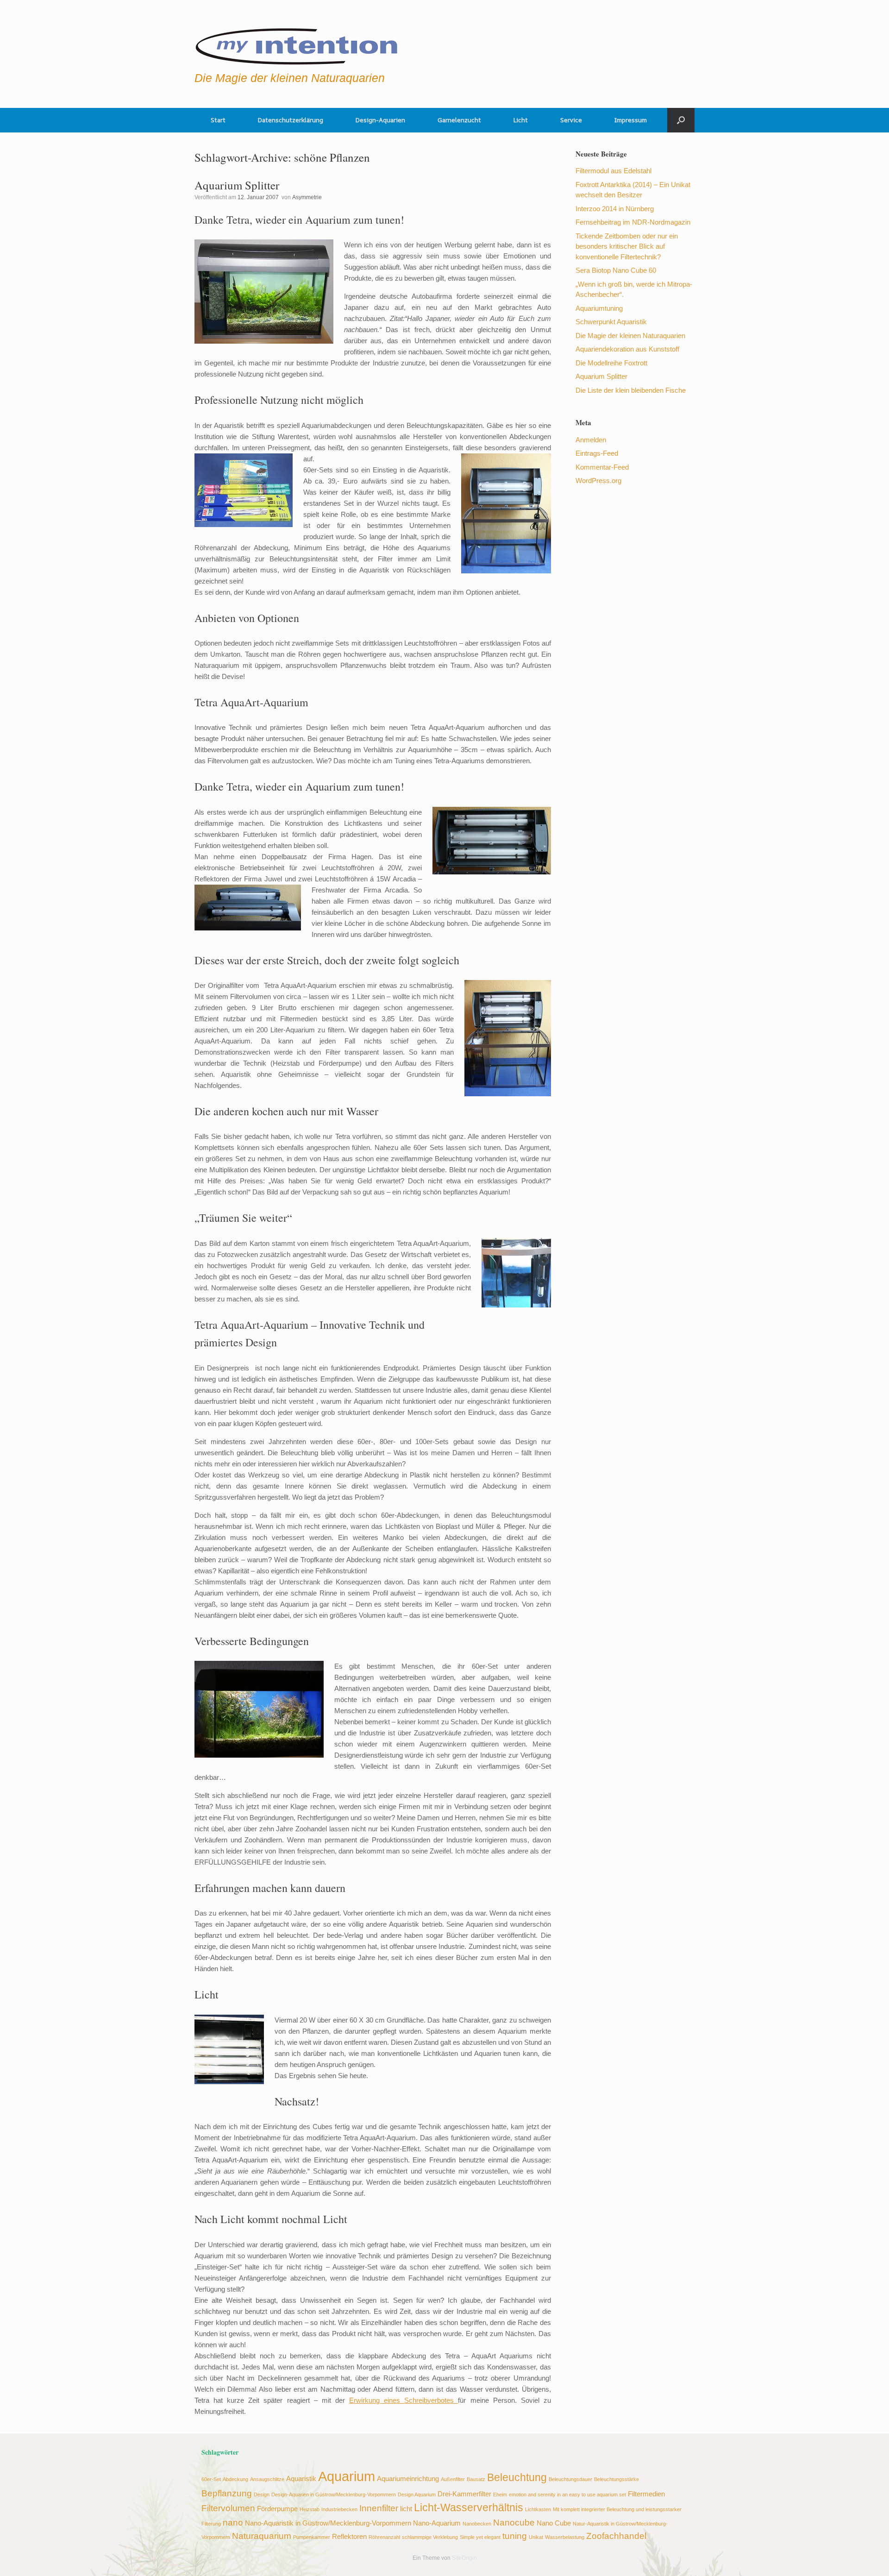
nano (233, 2522)
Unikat (536, 2537)
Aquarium (347, 2476)
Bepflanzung (227, 2493)
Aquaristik (301, 2479)
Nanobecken (477, 2524)
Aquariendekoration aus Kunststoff (627, 349)
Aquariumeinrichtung (408, 2479)
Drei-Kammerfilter (464, 2494)
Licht (521, 120)
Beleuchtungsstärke (617, 2479)
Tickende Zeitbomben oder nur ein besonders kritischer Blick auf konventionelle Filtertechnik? (627, 246)
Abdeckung (235, 2479)
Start (218, 120)
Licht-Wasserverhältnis (469, 2508)
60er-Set (211, 2479)
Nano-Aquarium (437, 2523)
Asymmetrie (307, 197)
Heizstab (310, 2509)
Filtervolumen (228, 2508)
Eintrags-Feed (597, 453)
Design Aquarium (417, 2494)
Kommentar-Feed (602, 467)
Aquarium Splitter (237, 185)
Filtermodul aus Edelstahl (614, 171)
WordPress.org (598, 481)
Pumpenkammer (312, 2537)
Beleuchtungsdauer (570, 2479)
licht (406, 2509)
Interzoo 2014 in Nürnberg (615, 209)
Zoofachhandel (616, 2536)
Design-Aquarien (380, 120)
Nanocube (514, 2522)
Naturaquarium (262, 2536)
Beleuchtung (517, 2478)
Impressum (631, 120)
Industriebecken (339, 2509)
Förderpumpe (277, 2509)
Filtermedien (646, 2494)
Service (571, 120)
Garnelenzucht (459, 120)
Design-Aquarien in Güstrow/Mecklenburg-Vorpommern (334, 2494)
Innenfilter (379, 2508)
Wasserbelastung (565, 2537)
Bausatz (476, 2479)
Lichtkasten (538, 2509)
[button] (681, 120)
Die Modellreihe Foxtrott (611, 363)
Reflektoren (349, 2536)
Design (262, 2494)
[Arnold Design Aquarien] (297, 44)
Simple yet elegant (480, 2537)
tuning (515, 2536)
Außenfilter (453, 2479)
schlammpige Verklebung (430, 2537)
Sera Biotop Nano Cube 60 (616, 270)
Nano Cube (554, 2523)
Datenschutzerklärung (291, 120)
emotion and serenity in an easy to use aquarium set (567, 2494)
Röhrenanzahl (384, 2537)
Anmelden (591, 440)
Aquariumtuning (599, 308)
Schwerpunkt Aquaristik (611, 322)
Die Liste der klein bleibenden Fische (631, 390)
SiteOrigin (464, 2558)
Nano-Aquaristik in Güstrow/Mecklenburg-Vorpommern (328, 2523)
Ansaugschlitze (267, 2479)
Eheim (500, 2494)
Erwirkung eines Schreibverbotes (404, 2400)
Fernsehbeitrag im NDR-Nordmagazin (633, 222)
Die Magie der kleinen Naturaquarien (630, 336)
